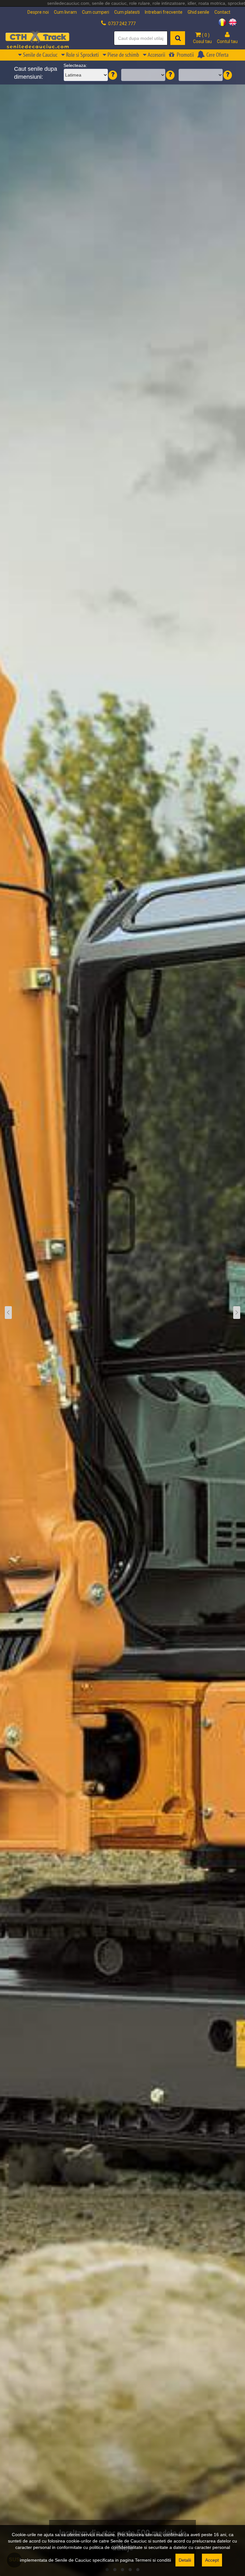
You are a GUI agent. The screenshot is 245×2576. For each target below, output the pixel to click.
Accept (212, 2560)
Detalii (185, 2560)
